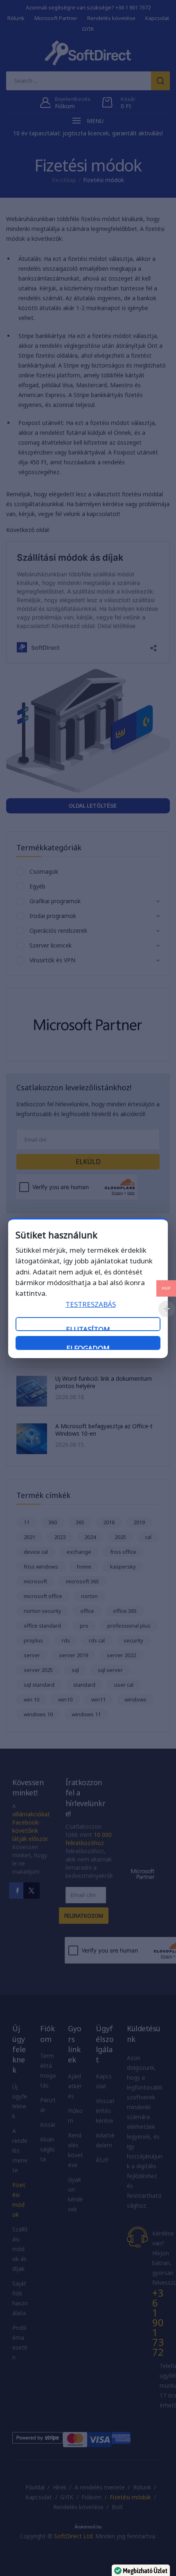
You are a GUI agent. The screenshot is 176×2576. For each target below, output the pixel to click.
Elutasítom (88, 1328)
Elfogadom (88, 1347)
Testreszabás (91, 1304)
